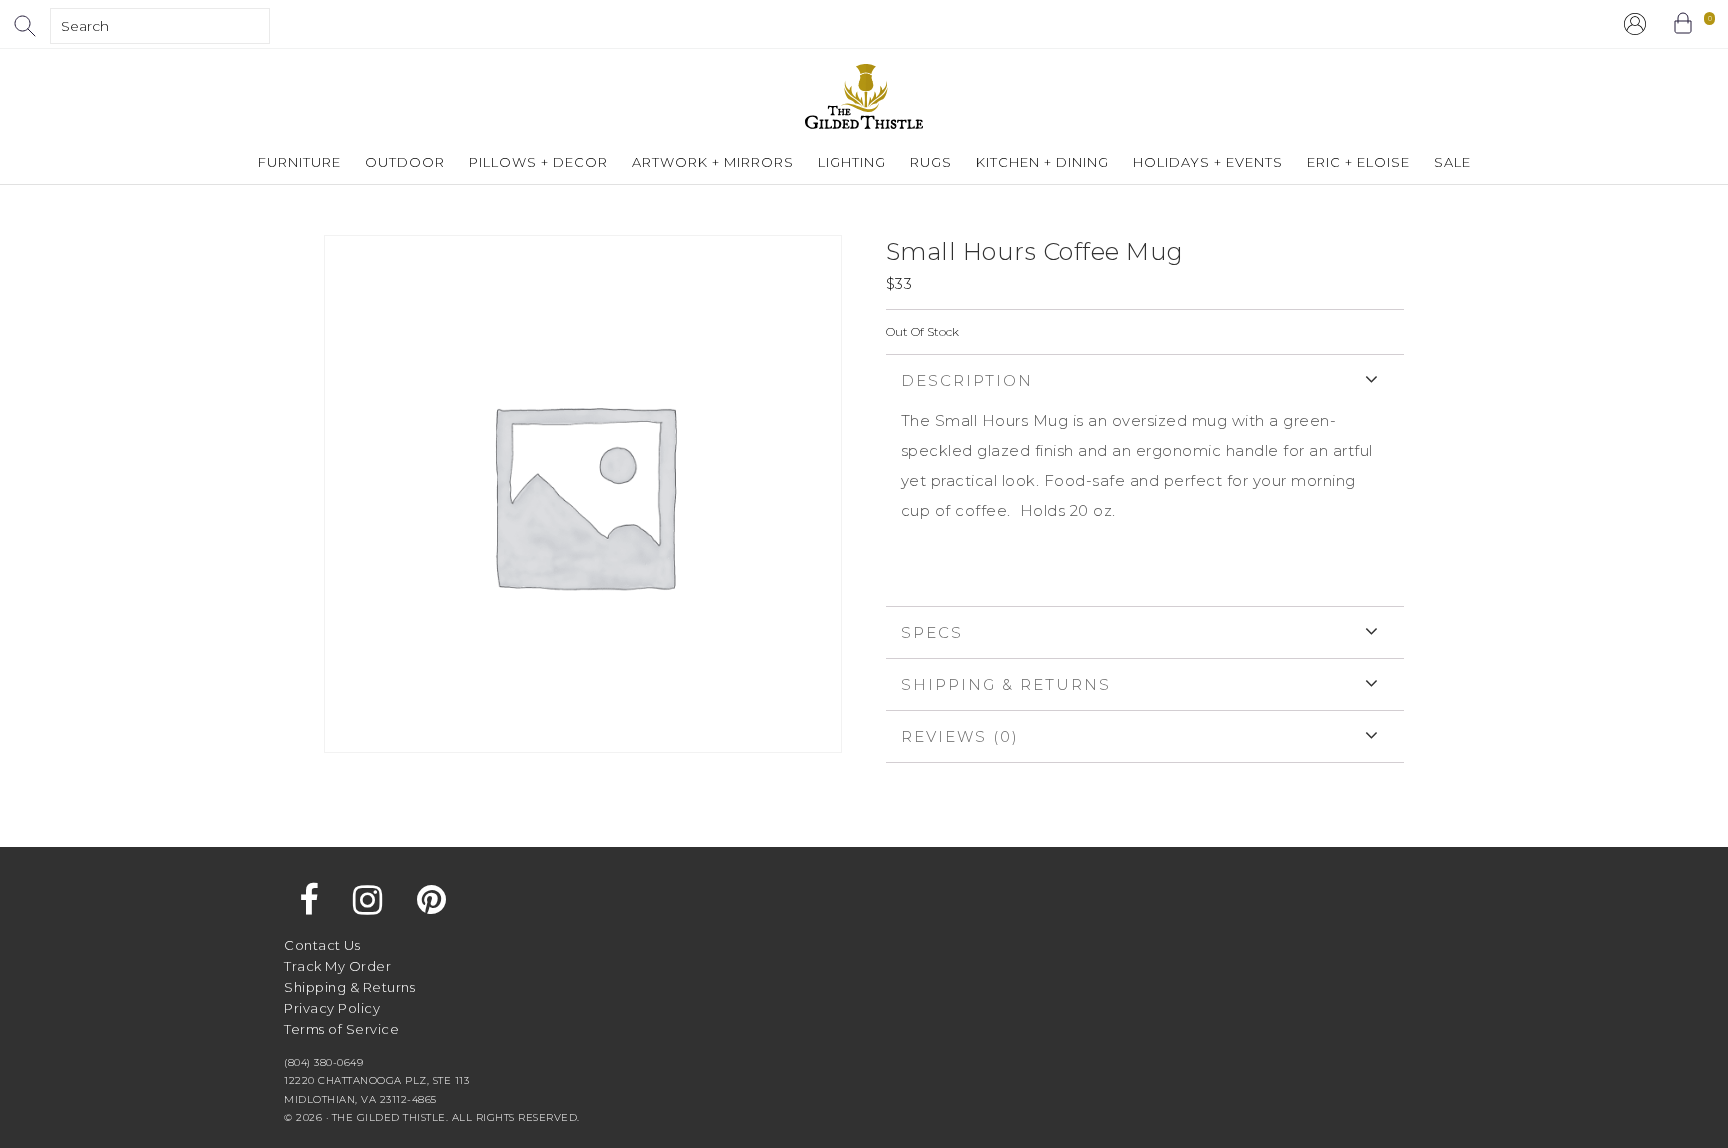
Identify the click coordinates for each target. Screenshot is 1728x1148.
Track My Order (337, 966)
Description (967, 380)
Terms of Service (341, 1029)
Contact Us (322, 945)
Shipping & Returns (1006, 684)
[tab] (1145, 480)
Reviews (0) (960, 736)
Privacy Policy (332, 1008)
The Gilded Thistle (864, 96)
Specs (932, 632)
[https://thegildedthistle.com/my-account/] (1635, 24)
